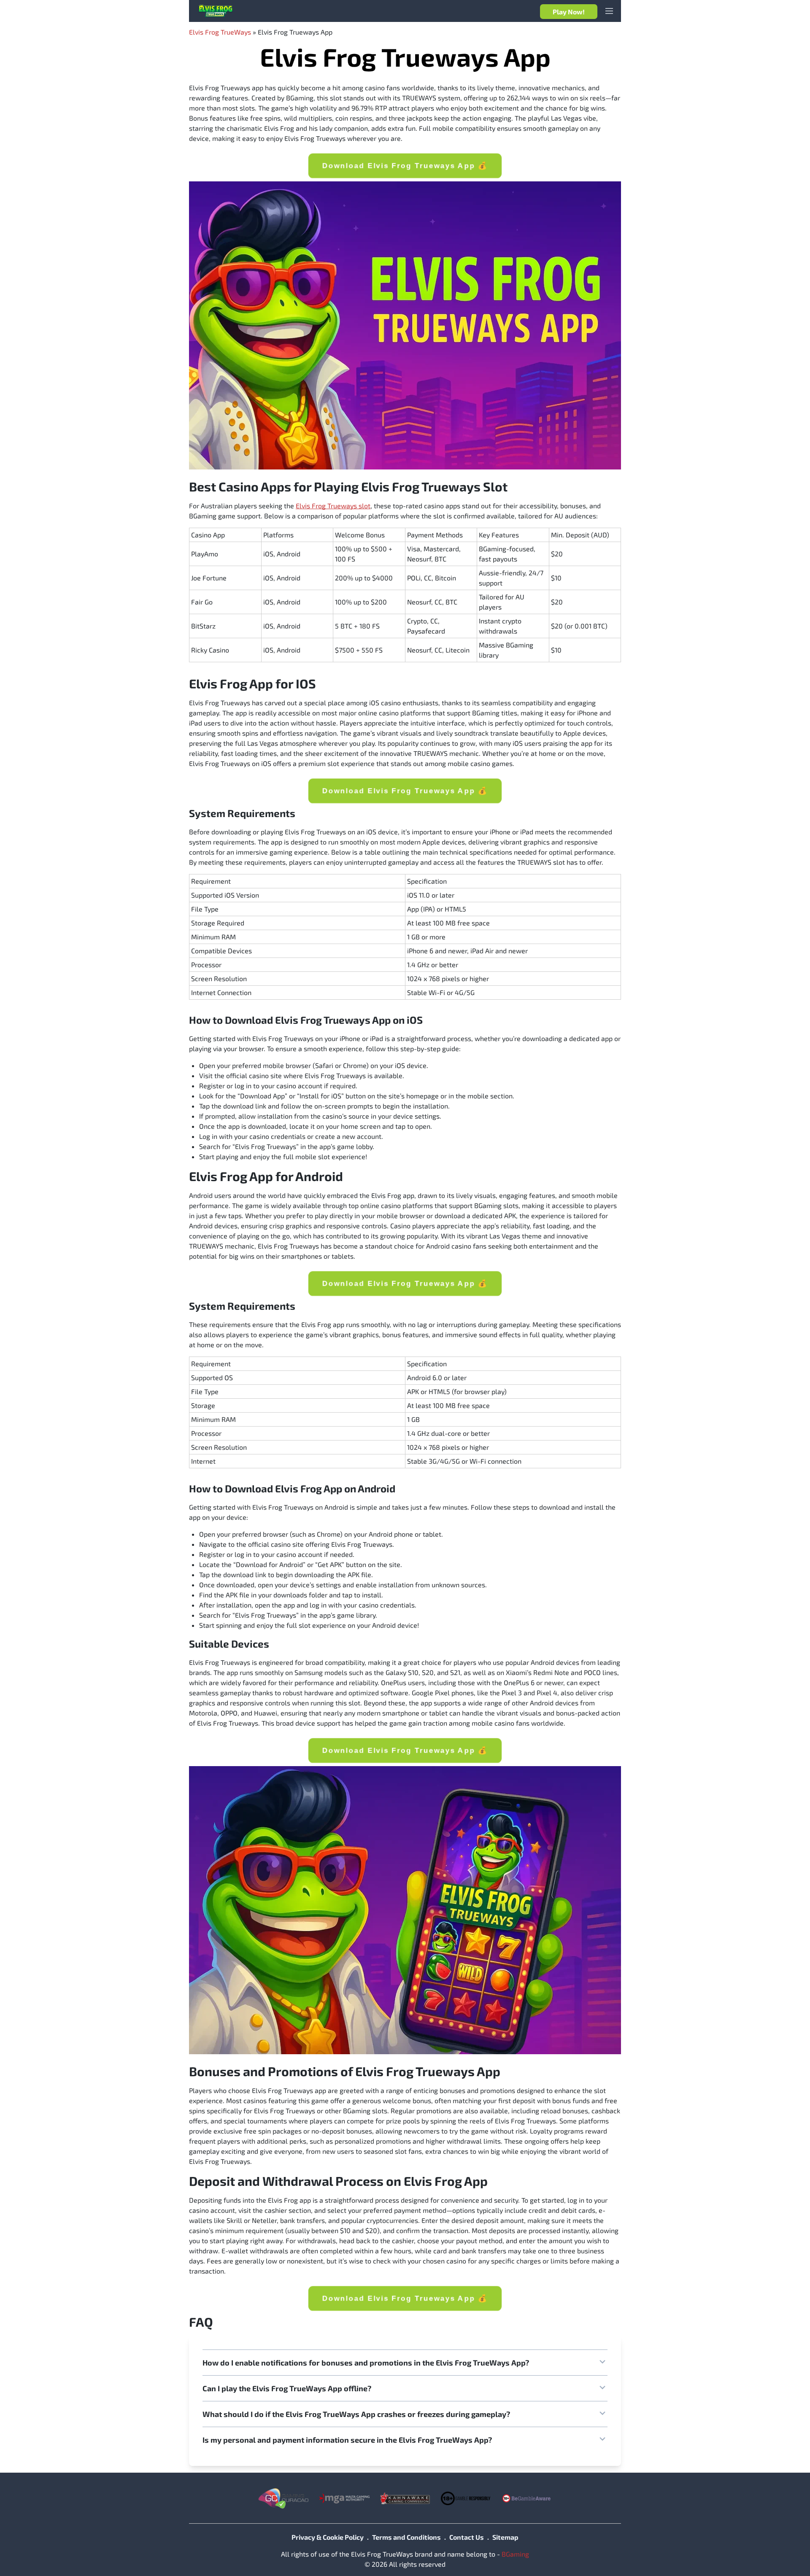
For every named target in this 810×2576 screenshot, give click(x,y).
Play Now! (569, 12)
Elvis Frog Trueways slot (333, 506)
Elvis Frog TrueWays (220, 32)
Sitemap (505, 2537)
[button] (405, 2363)
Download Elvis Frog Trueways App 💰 (405, 166)
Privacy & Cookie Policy (328, 2537)
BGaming (515, 2554)
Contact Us (467, 2537)
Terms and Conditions (406, 2537)
